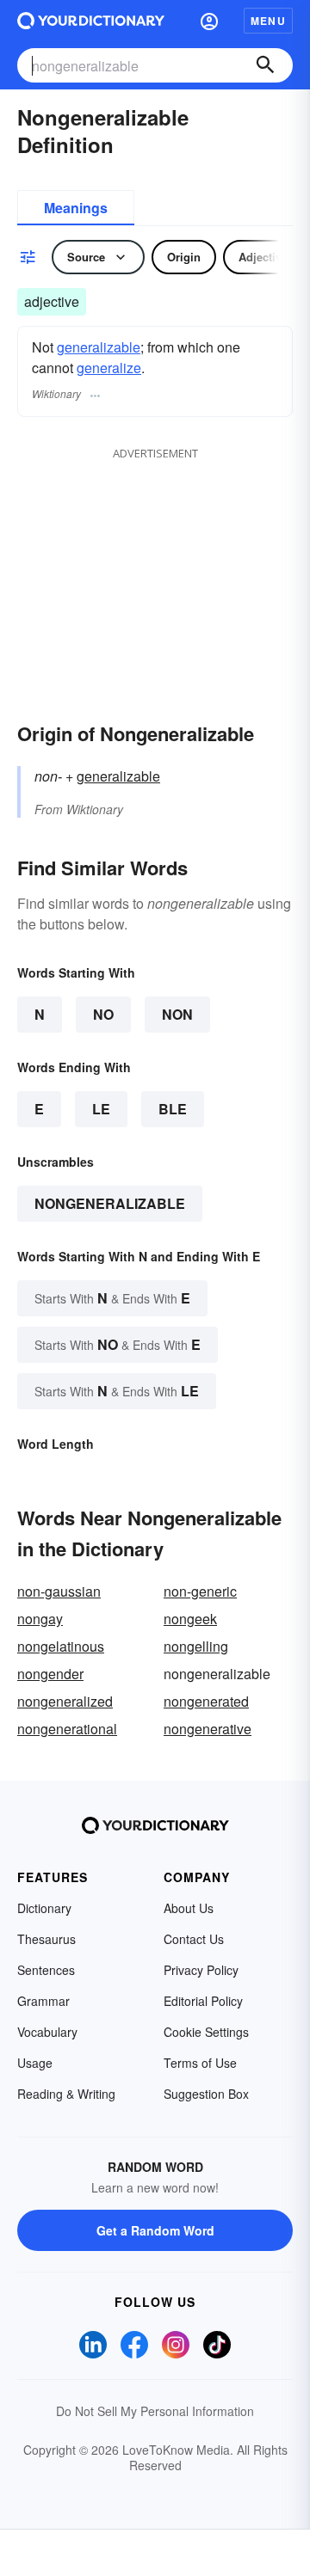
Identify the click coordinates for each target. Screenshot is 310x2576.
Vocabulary (47, 2032)
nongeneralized (65, 1701)
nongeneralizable (110, 1203)
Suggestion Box (206, 2094)
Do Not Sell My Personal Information (155, 2411)
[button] (209, 21)
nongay (40, 1619)
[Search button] (265, 65)
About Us (189, 1908)
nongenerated (206, 1701)
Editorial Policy (203, 2001)
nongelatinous (61, 1646)
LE (101, 1109)
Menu (268, 21)
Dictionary (44, 1908)
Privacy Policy (201, 1970)
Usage (35, 2063)
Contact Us (194, 1939)
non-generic (200, 1591)
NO (103, 1014)
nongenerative (208, 1729)
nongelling (196, 1646)
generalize (109, 368)
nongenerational (67, 1729)
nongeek (190, 1619)
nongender (50, 1674)
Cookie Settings (206, 2032)
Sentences (46, 1970)
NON (177, 1014)
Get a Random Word (155, 2230)
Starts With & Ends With (112, 1298)
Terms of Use (200, 2063)
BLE (173, 1109)
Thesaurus (46, 1939)
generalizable (99, 347)
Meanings (76, 208)
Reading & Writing (66, 2094)
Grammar (43, 2001)
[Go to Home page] (91, 21)
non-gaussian (59, 1591)
